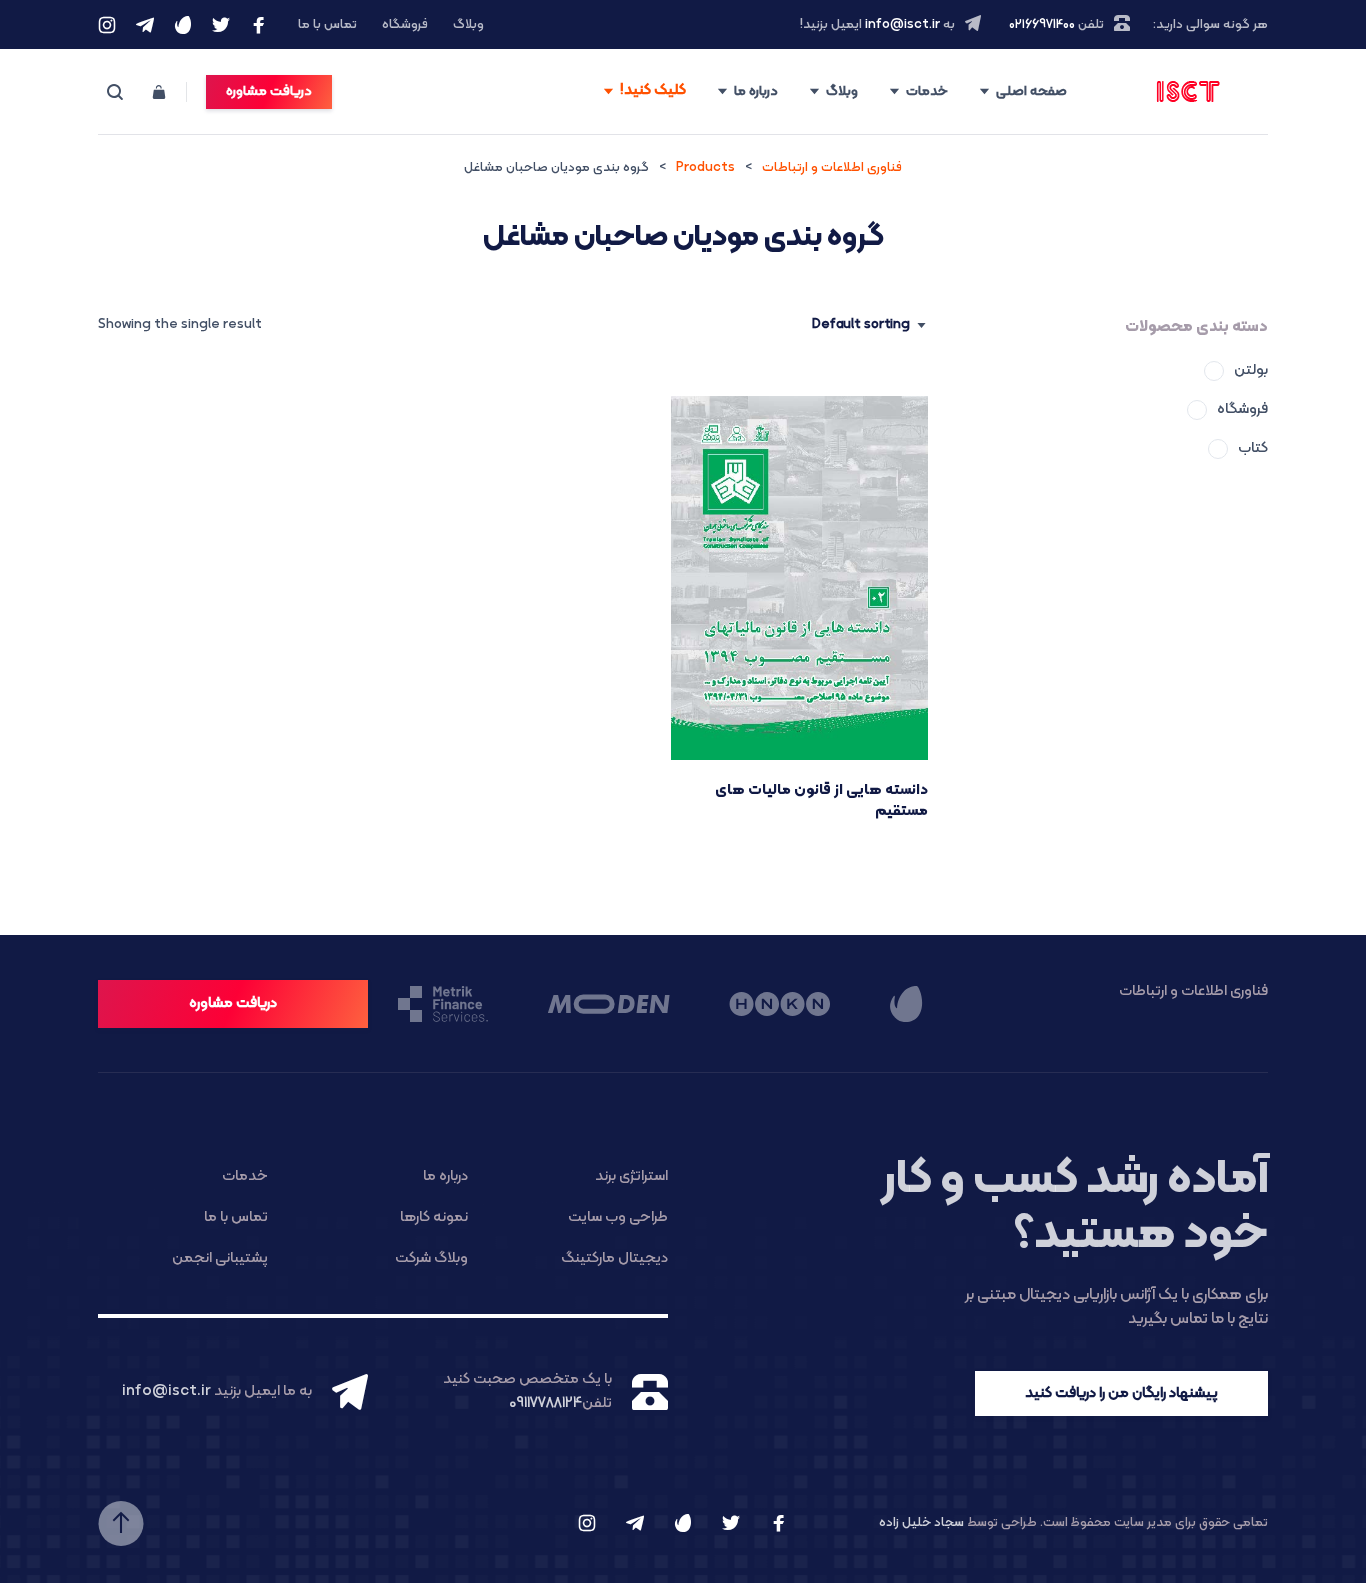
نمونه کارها (434, 1217)
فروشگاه (405, 25)
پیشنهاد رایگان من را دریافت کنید (1121, 1393)
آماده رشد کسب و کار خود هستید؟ (1075, 1207)
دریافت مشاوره (269, 91)
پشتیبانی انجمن (220, 1258)
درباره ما (756, 91)
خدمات (927, 91)
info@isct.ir (902, 25)
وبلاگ (468, 25)
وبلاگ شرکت (431, 1258)
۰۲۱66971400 (1042, 25)
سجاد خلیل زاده (921, 1523)
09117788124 (545, 1403)
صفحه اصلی (1031, 91)
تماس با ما (327, 25)
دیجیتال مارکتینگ (614, 1258)
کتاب (1253, 448)
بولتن (1251, 370)
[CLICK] (644, 92)
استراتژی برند (631, 1176)
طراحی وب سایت (618, 1217)
